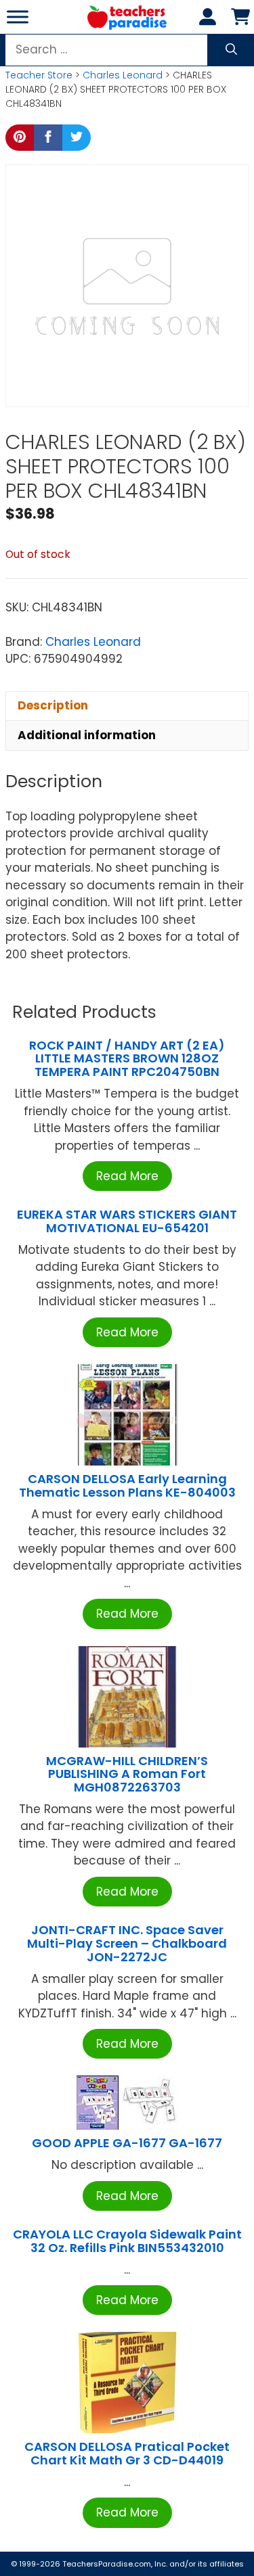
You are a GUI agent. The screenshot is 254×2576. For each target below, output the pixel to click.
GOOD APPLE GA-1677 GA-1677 (127, 2143)
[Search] (231, 50)
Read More (127, 1176)
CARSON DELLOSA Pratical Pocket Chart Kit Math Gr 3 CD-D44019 (127, 2453)
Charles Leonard (123, 75)
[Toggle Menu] (18, 17)
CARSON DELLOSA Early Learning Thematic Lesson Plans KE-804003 (127, 1485)
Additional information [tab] (87, 735)
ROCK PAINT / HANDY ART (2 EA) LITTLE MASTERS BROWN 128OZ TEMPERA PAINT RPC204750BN (127, 1059)
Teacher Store (39, 75)
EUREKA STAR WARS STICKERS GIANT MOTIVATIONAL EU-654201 (127, 1221)
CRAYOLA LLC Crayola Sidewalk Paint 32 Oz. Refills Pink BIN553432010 (127, 2241)
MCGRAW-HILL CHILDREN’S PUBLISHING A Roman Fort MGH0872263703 (127, 1774)
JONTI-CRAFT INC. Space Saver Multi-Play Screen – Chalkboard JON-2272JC (127, 1943)
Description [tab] (53, 705)
